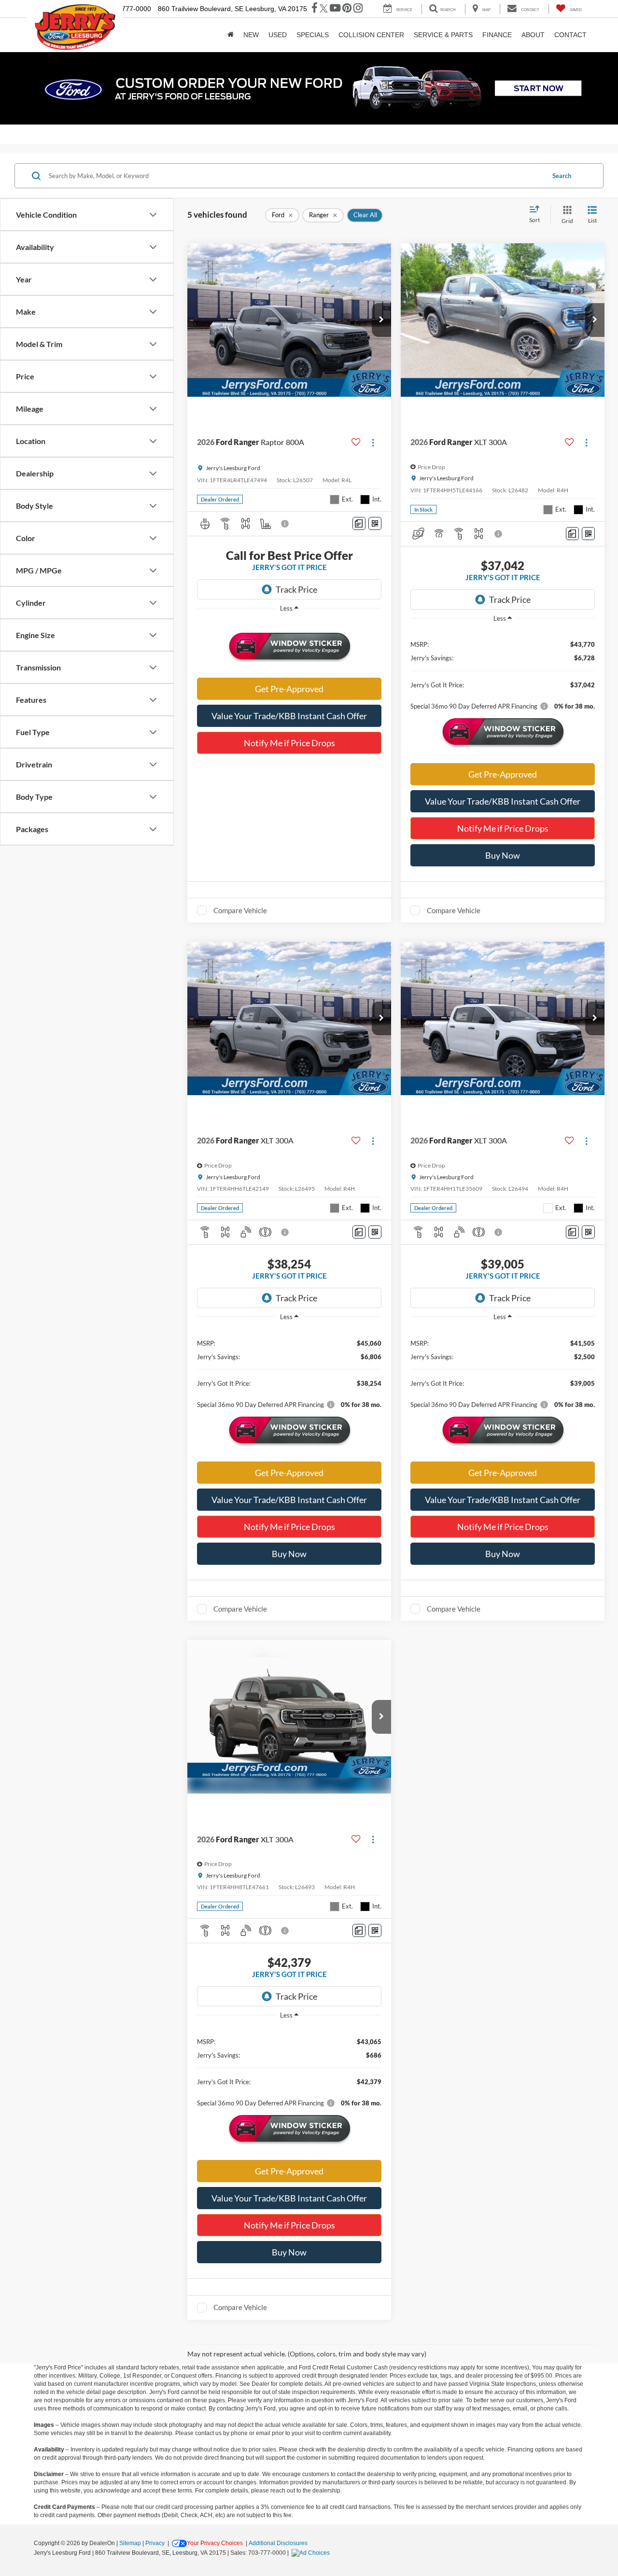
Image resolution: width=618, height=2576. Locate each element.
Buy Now (503, 855)
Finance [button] (497, 35)
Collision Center (371, 35)
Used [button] (278, 35)
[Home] (231, 35)
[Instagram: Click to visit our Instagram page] (358, 9)
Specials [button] (313, 35)
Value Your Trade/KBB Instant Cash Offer (289, 716)
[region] (289, 622)
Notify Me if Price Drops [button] (289, 743)
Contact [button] (570, 35)
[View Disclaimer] (285, 524)
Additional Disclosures (278, 2543)
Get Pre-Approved (289, 689)
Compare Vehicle (240, 910)
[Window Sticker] (375, 523)
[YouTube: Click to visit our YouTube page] (335, 9)
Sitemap (130, 2543)
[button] (381, 320)
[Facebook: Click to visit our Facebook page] (315, 9)
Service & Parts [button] (443, 35)
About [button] (533, 35)
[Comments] (359, 523)
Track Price (296, 589)
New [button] (251, 35)
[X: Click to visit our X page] (324, 9)
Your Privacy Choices (215, 2543)
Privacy (155, 2543)
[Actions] (373, 442)
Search (562, 176)
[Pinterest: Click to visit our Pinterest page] (347, 9)
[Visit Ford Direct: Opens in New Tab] (312, 2553)
